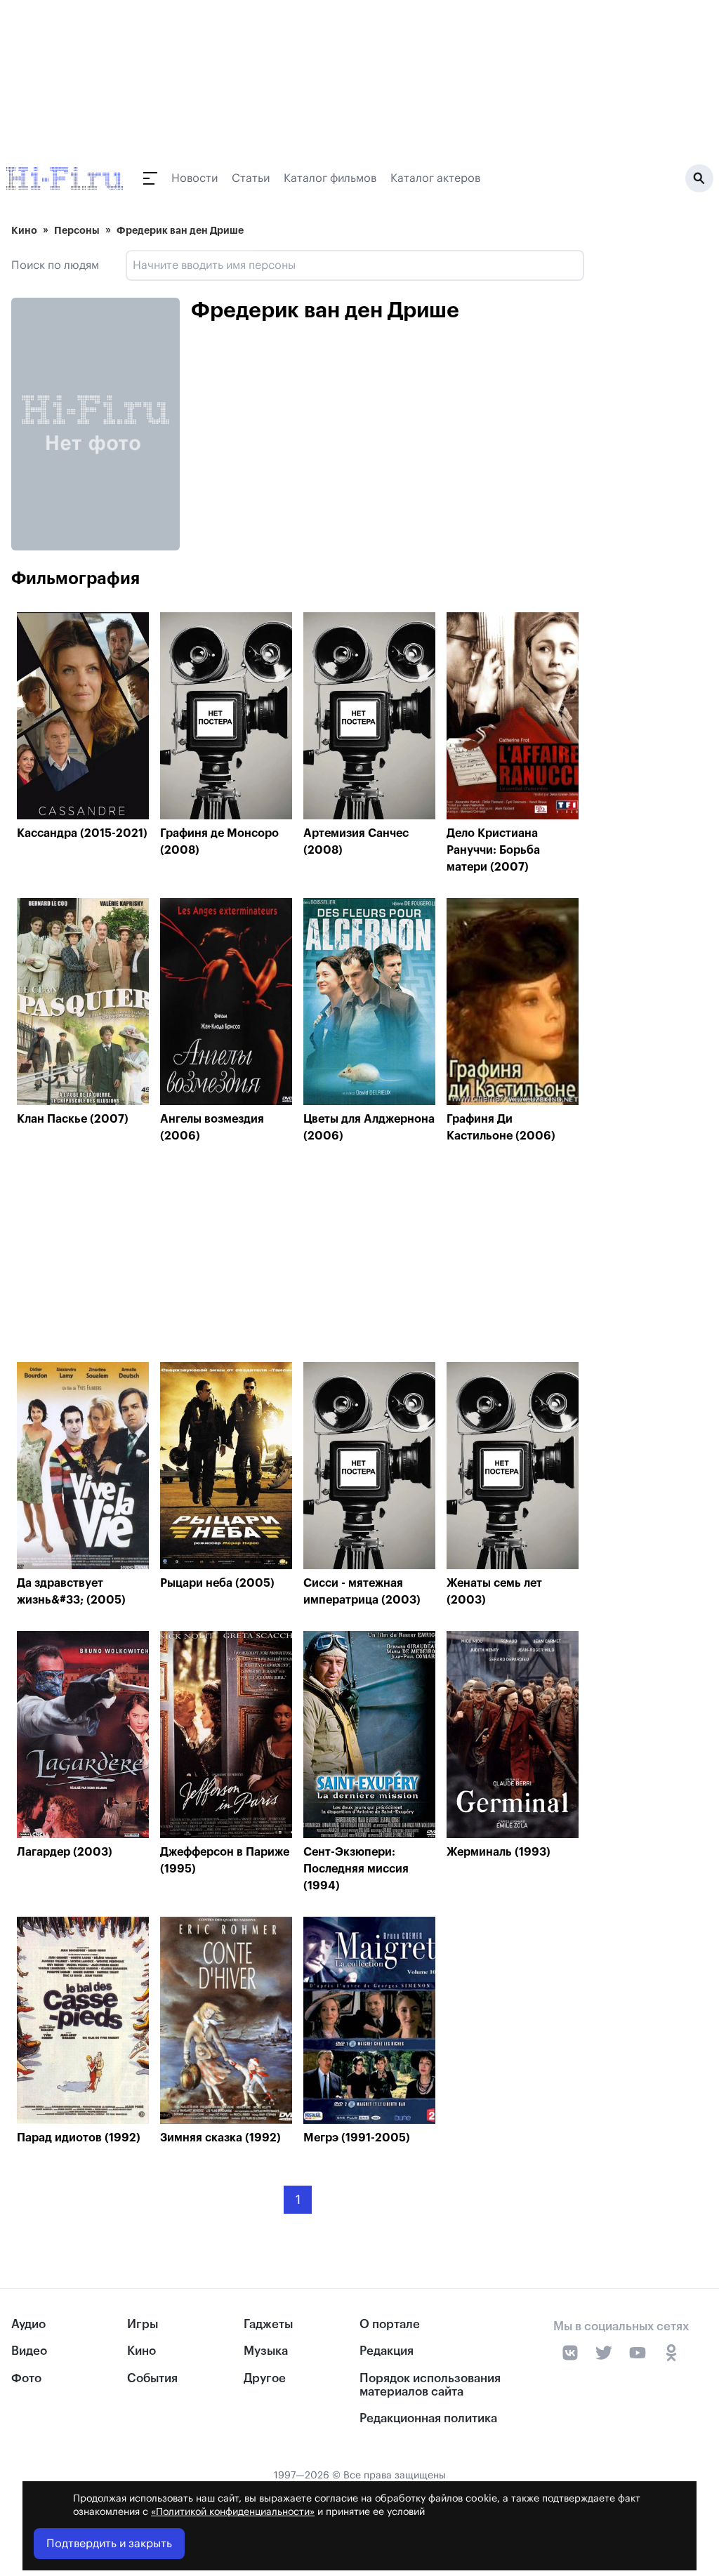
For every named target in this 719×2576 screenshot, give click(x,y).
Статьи (251, 178)
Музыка (266, 2351)
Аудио (28, 2324)
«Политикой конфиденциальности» (233, 2512)
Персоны (77, 230)
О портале (390, 2324)
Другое (265, 2378)
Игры (143, 2324)
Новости (194, 178)
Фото (26, 2378)
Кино (24, 230)
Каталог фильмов (330, 178)
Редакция (387, 2351)
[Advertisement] (298, 1256)
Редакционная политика (428, 2418)
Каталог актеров (435, 178)
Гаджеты (268, 2324)
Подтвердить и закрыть (109, 2544)
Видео (29, 2351)
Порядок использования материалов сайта (430, 2385)
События (152, 2378)
